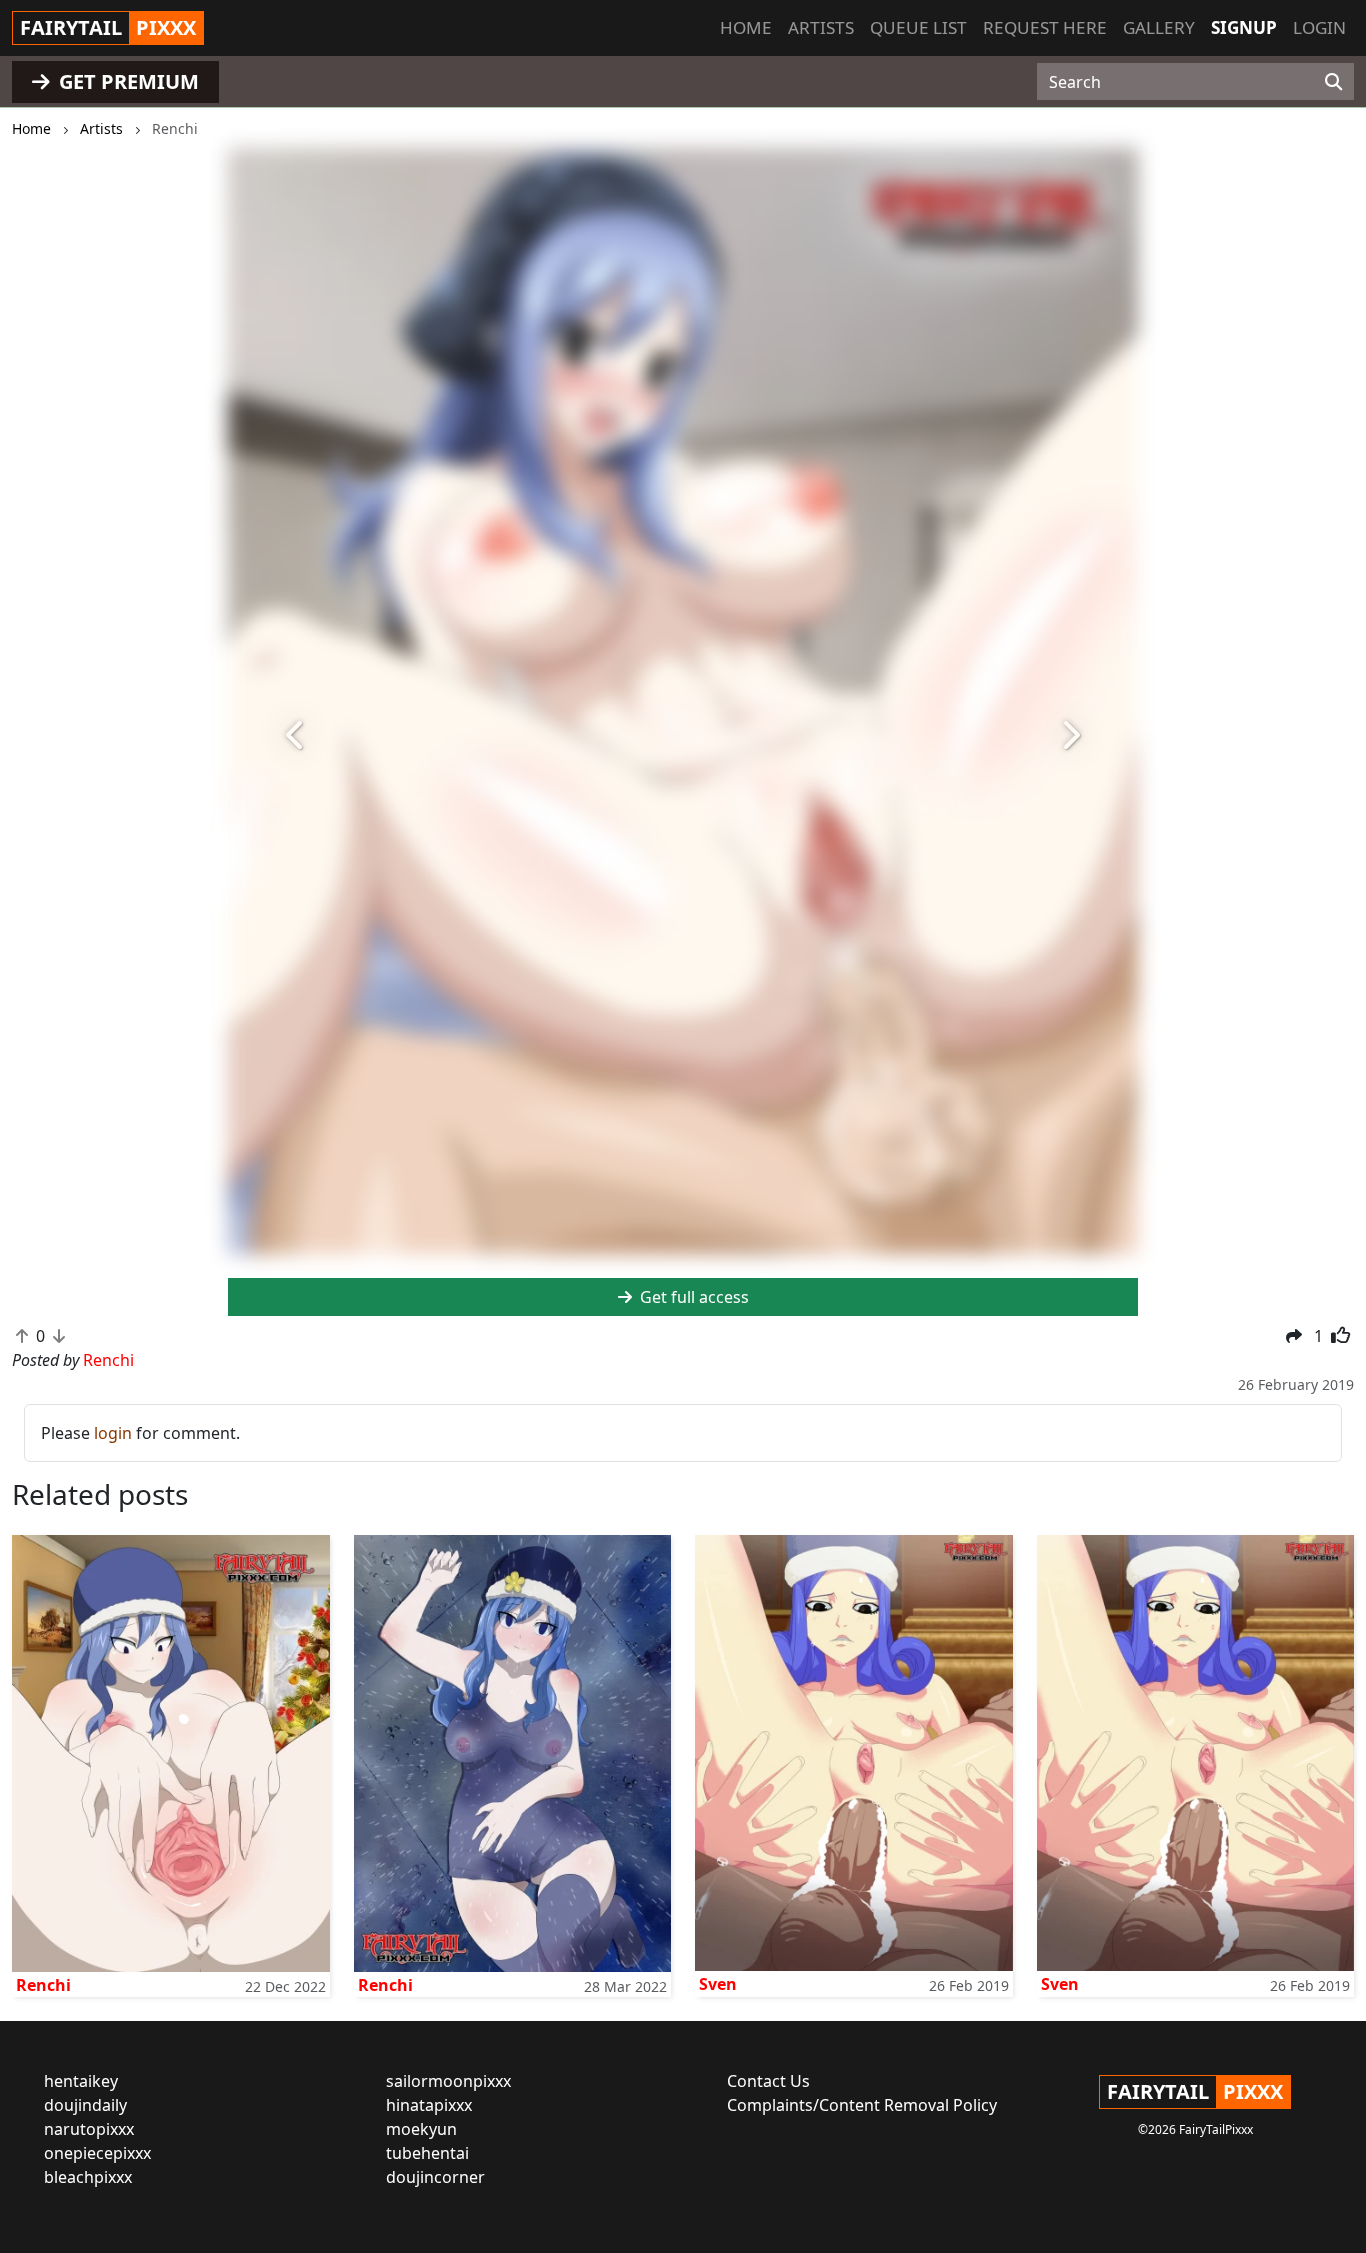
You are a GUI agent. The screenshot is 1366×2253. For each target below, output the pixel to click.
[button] (296, 736)
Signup (1244, 27)
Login (1319, 27)
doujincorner (435, 2177)
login (113, 1433)
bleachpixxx (88, 2177)
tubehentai (427, 2153)
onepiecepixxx (97, 2153)
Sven (718, 1984)
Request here (1045, 27)
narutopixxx (89, 2129)
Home (746, 27)
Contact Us (768, 2081)
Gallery (1159, 27)
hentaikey (81, 2081)
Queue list (918, 27)
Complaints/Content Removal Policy (862, 2105)
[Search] (1333, 82)
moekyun (421, 2129)
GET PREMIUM (126, 81)
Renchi (43, 1985)
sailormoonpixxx (448, 2081)
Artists (821, 27)
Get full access (692, 1297)
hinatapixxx (429, 2105)
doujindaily (85, 2105)
